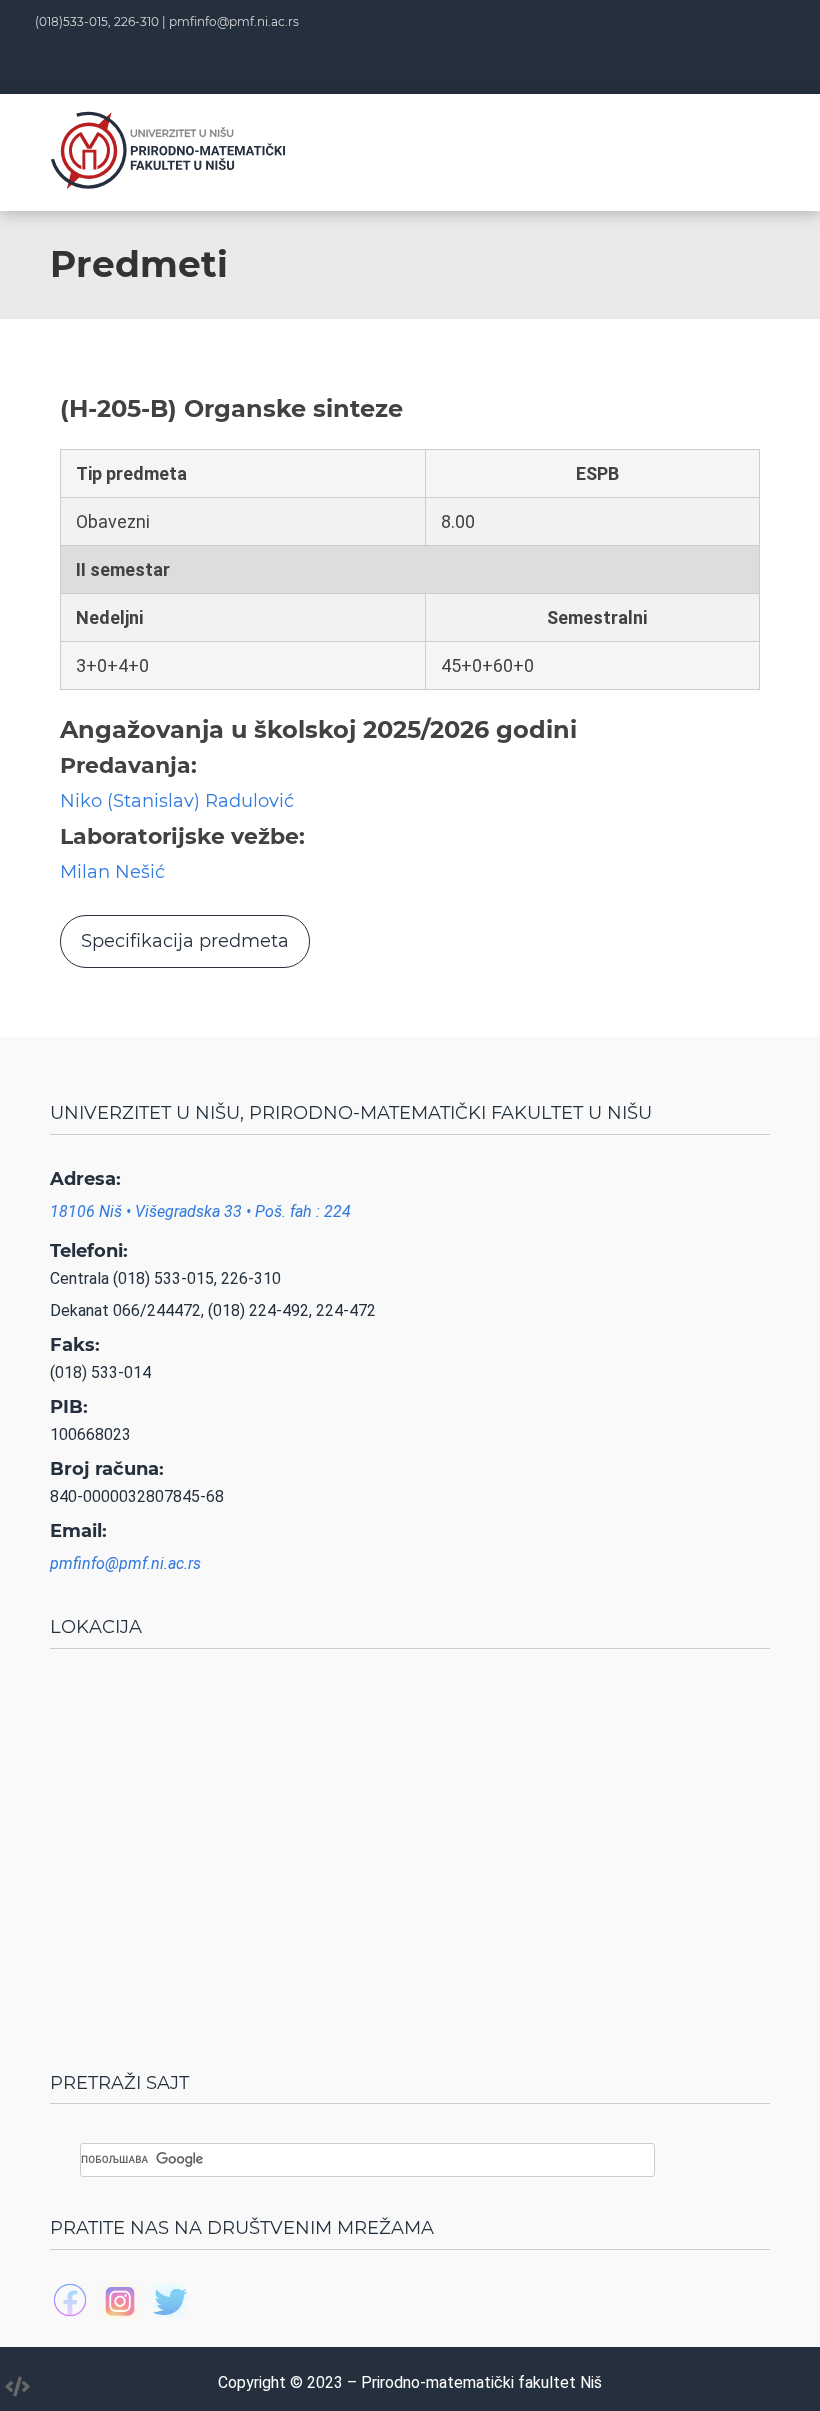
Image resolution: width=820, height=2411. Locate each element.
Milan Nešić (112, 872)
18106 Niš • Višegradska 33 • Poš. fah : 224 (200, 1211)
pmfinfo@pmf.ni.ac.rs (234, 21)
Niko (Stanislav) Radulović (177, 801)
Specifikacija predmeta (185, 941)
